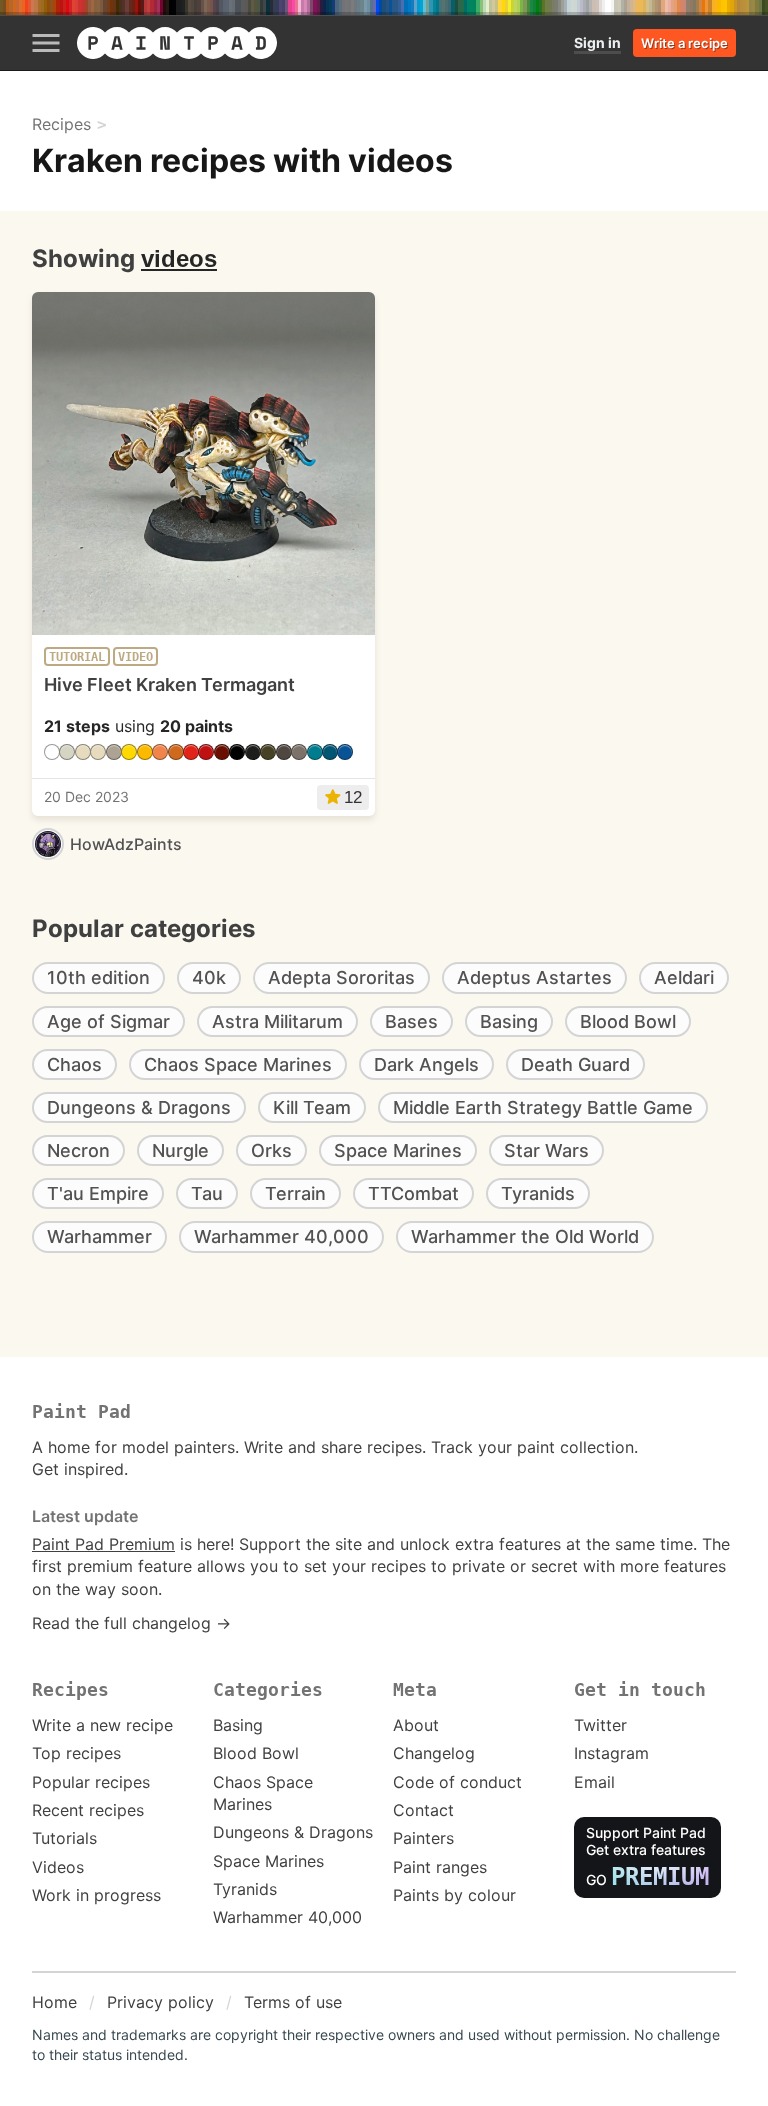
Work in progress (96, 1895)
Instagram (611, 1753)
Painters (423, 1838)
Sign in (597, 42)
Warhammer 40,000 (287, 1917)
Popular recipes (91, 1782)
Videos (58, 1867)
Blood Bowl (256, 1753)
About (416, 1725)
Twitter (600, 1725)
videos (179, 258)
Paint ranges (440, 1867)
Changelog (434, 1753)
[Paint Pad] (177, 43)
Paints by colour (454, 1895)
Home (54, 2002)
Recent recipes (88, 1810)
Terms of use (293, 2002)
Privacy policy (160, 2002)
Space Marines (268, 1861)
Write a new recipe (102, 1725)
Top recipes (76, 1753)
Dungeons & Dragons (293, 1832)
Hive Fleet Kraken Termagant (169, 684)
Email (594, 1782)
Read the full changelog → (131, 1623)
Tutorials (64, 1838)
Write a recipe (684, 43)
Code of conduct (457, 1782)
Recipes (61, 124)
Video (135, 657)
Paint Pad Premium (103, 1544)
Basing (238, 1725)
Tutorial (77, 657)
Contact (423, 1810)
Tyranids (245, 1889)
